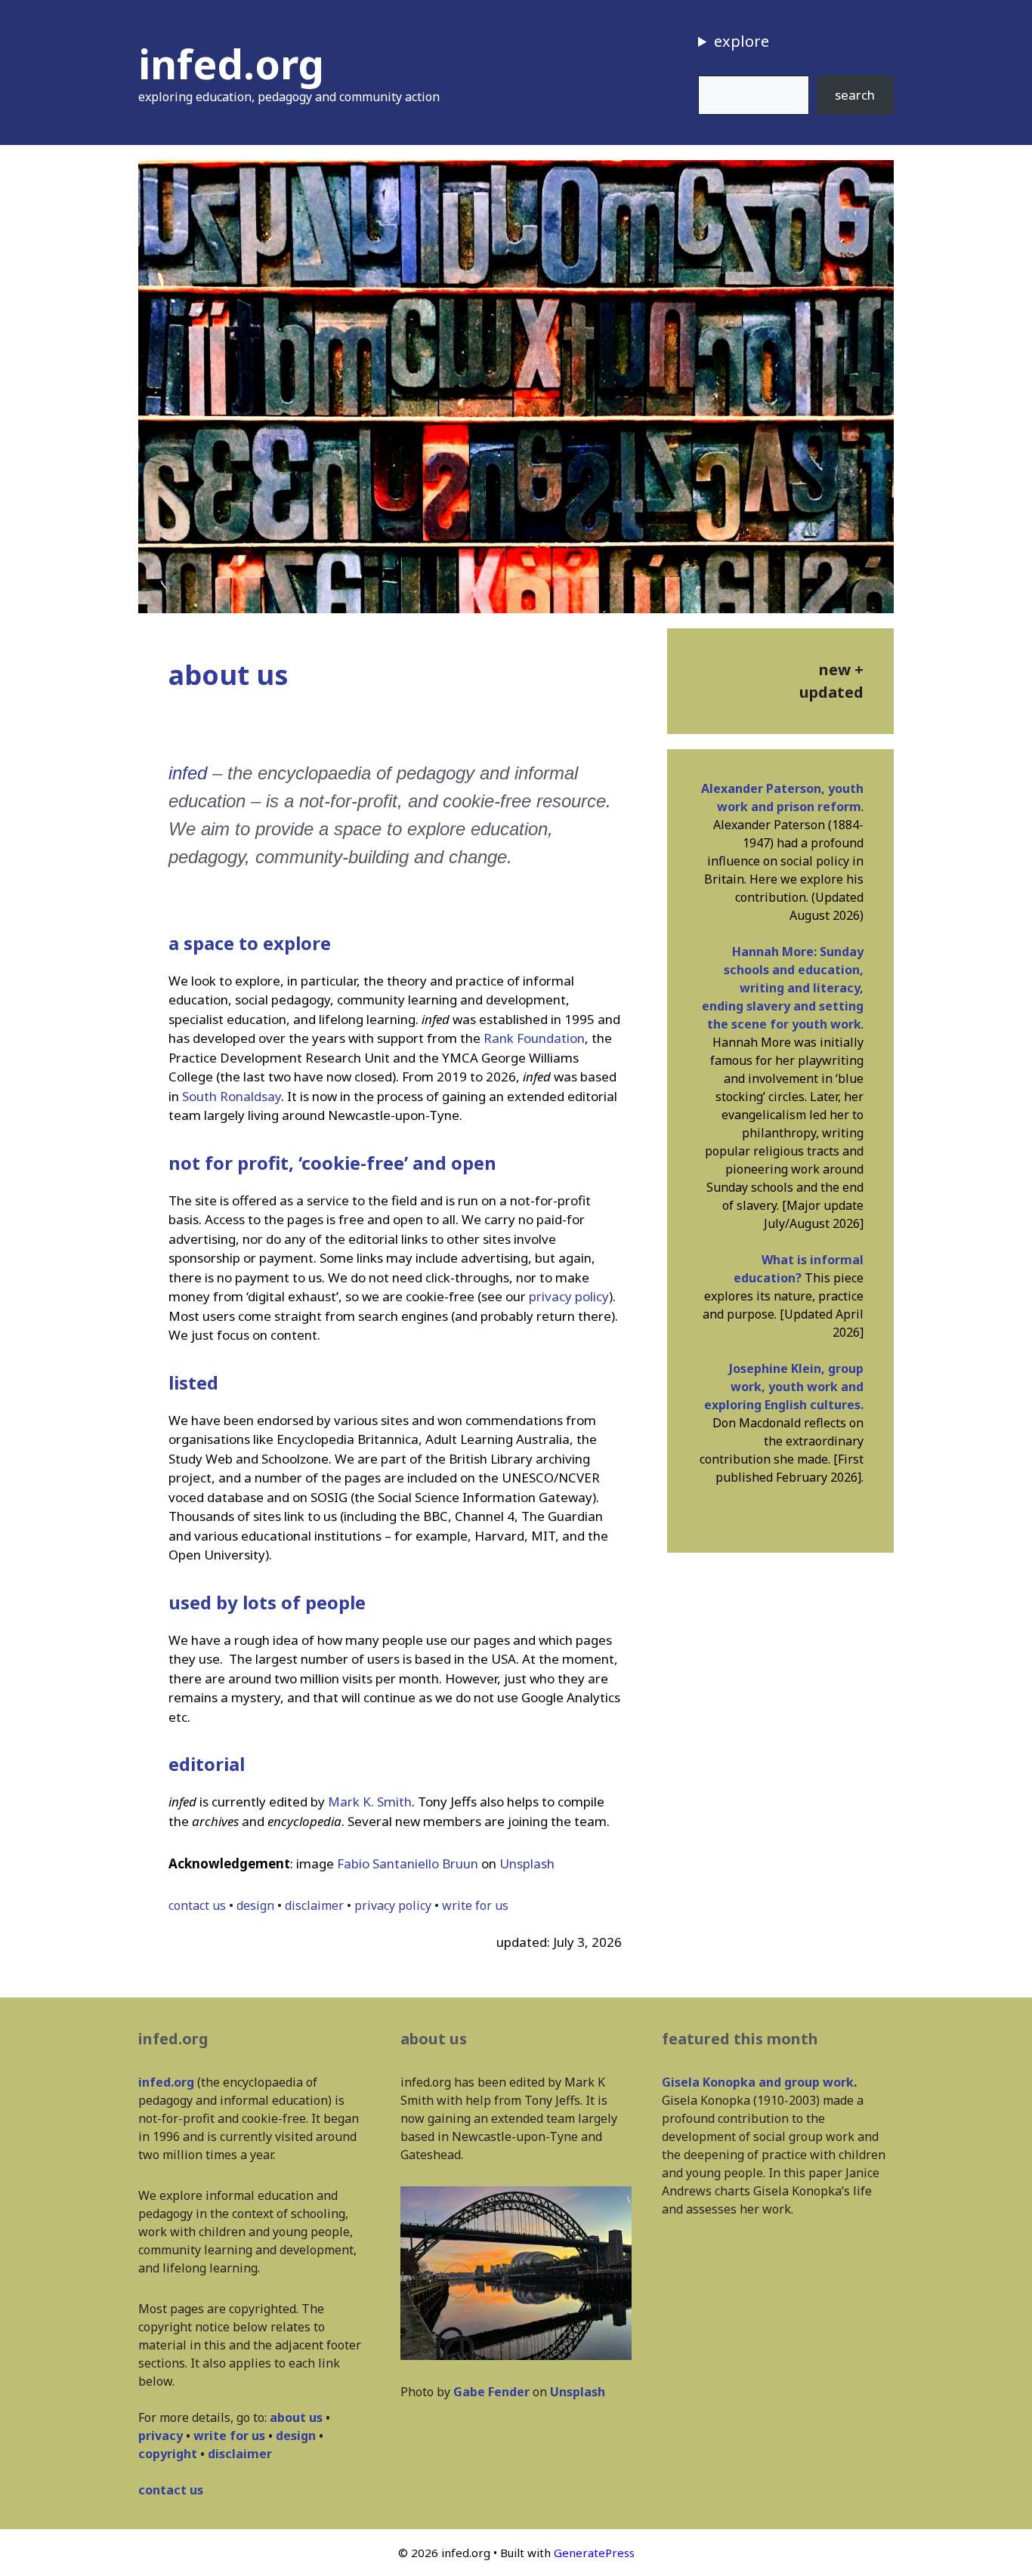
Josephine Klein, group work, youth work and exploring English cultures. (784, 1387)
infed (188, 773)
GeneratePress (594, 2553)
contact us (197, 1905)
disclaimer (314, 1905)
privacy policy (569, 1296)
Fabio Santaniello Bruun (408, 1863)
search (855, 95)
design (255, 1905)
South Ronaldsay (232, 1096)
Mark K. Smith (370, 1802)
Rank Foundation (534, 1038)
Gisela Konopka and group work (758, 2082)
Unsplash (527, 1863)
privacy (161, 2436)
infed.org (231, 63)
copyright (168, 2454)
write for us (475, 1905)
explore (742, 41)
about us (296, 2417)
